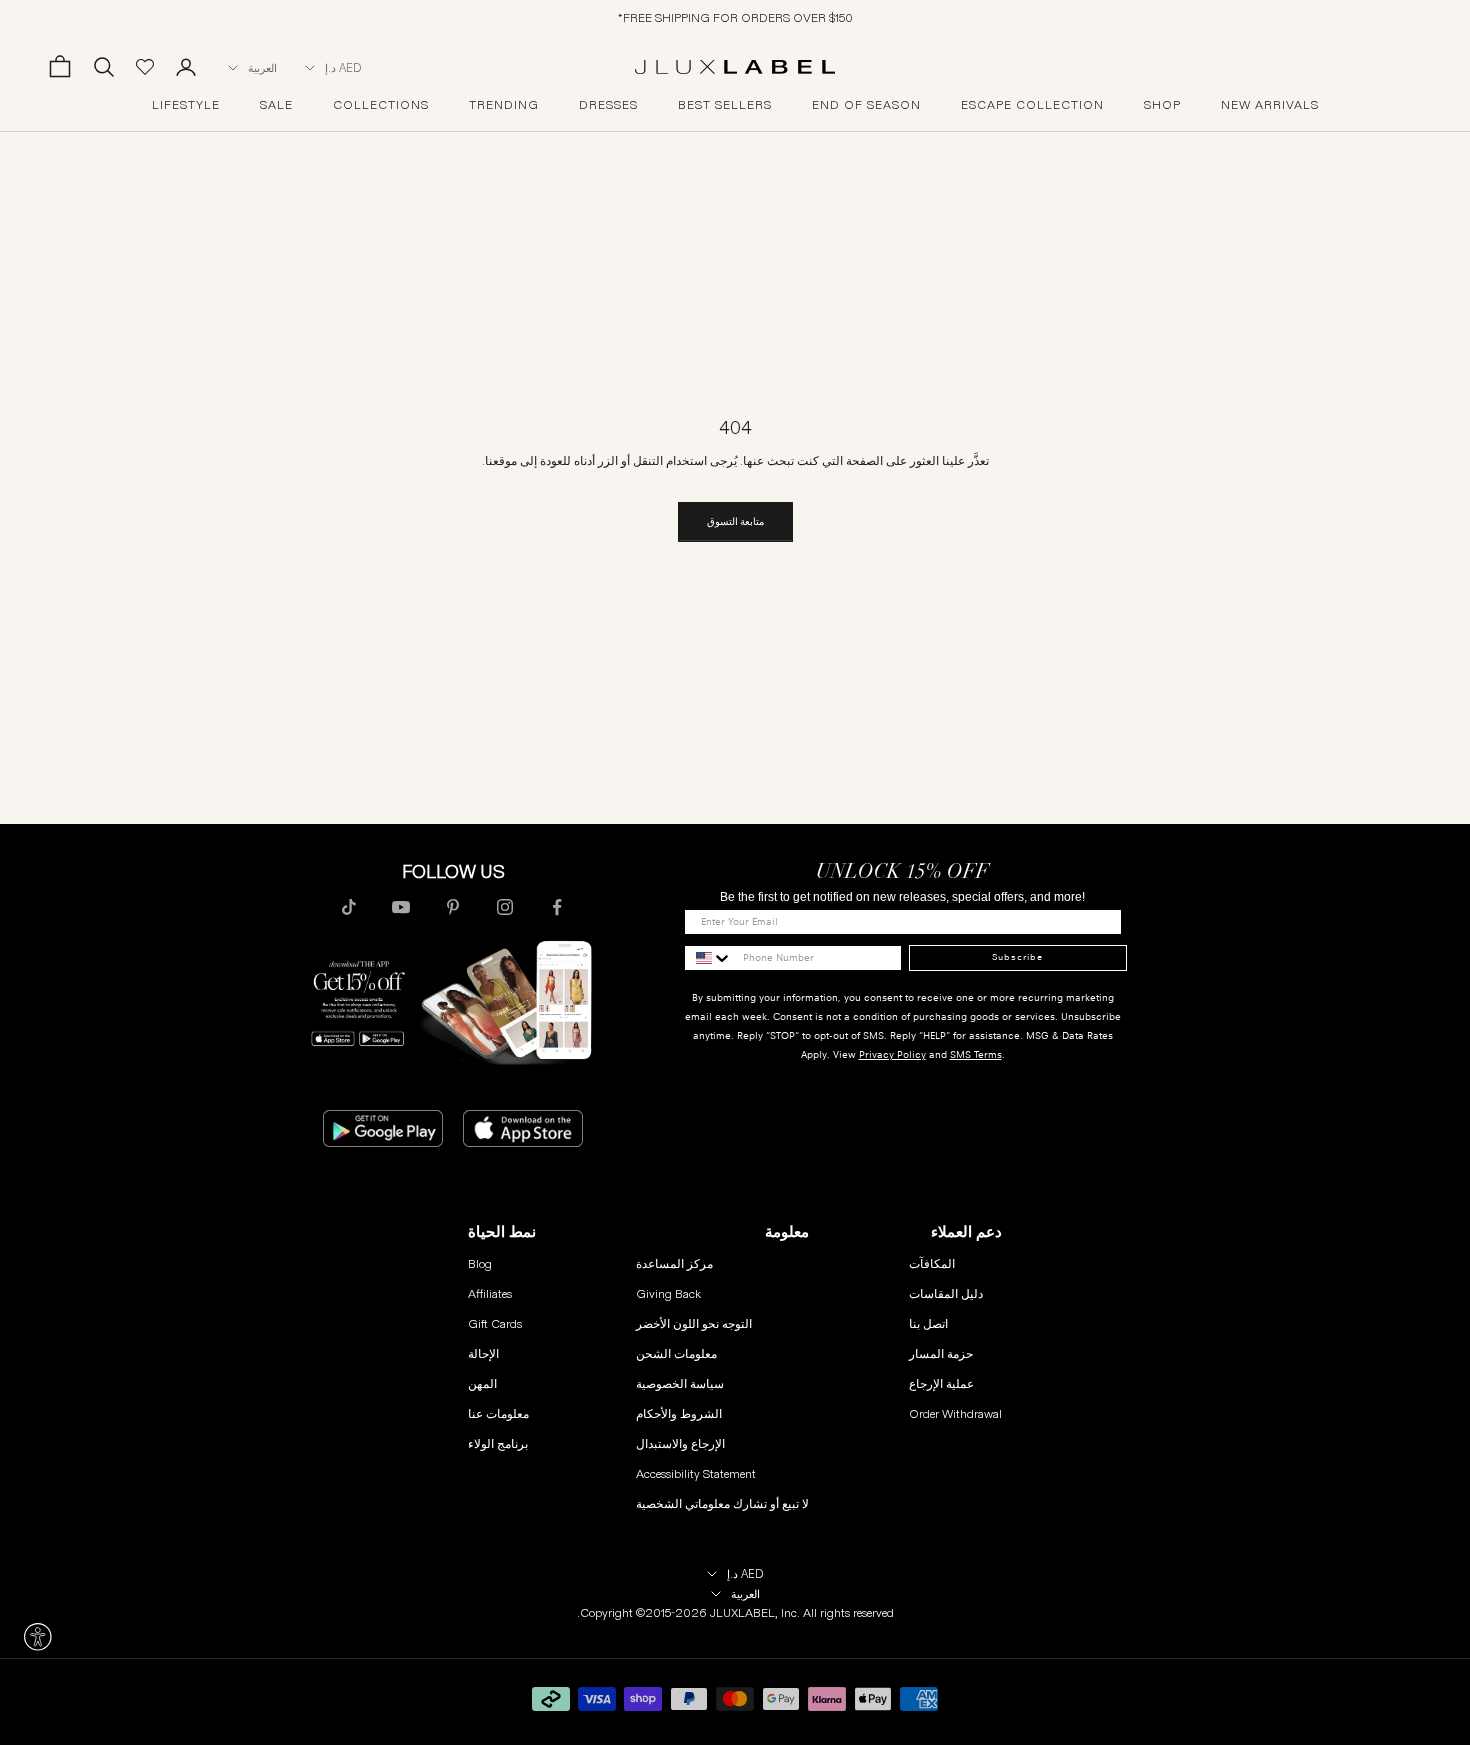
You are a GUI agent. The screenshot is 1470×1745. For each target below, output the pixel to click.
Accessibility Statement (696, 1473)
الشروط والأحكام (679, 1413)
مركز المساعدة (674, 1263)
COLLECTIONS (381, 105)
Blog (480, 1263)
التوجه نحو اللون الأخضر (694, 1323)
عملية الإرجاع (941, 1383)
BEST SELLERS (725, 105)
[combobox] (709, 958)
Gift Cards (495, 1323)
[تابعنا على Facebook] (557, 907)
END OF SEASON (866, 105)
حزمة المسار (941, 1353)
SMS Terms (976, 1054)
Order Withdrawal (955, 1413)
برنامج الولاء (498, 1443)
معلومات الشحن (676, 1353)
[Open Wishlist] (145, 67)
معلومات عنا (498, 1413)
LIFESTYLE (186, 105)
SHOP (1162, 105)
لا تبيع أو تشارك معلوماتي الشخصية (722, 1503)
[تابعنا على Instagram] (505, 907)
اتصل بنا (928, 1323)
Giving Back (668, 1293)
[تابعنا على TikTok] (349, 907)
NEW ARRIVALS (1270, 105)
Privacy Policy (892, 1054)
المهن (482, 1383)
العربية (262, 68)
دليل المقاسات (946, 1293)
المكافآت (932, 1263)
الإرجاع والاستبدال (680, 1443)
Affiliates (490, 1293)
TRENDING (504, 105)
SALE (276, 105)
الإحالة (483, 1353)
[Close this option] (38, 1637)
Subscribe (1017, 957)
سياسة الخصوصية (680, 1383)
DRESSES (608, 105)
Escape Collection (1032, 105)
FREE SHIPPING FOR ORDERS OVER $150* (735, 17)
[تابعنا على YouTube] (401, 907)
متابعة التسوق (735, 521)
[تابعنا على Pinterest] (453, 907)
